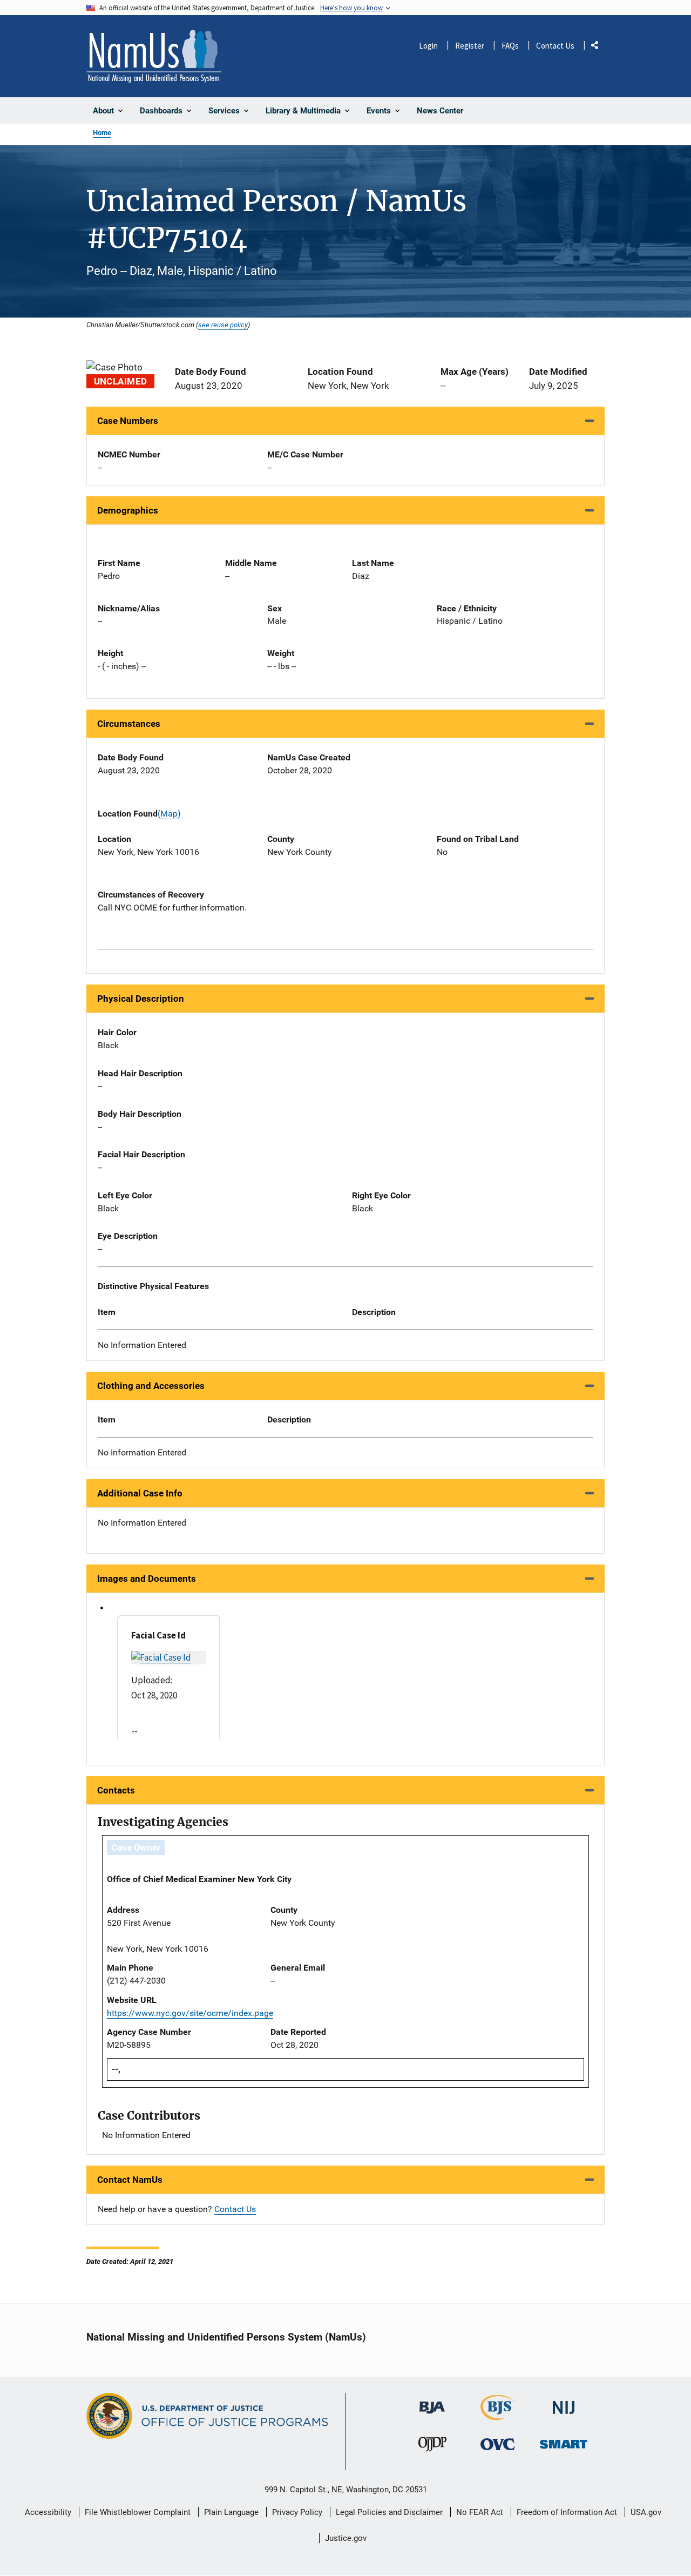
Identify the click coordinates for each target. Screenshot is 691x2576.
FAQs (510, 46)
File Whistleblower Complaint (138, 2512)
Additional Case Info (140, 1493)
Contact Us (555, 46)
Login (428, 46)
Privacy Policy (297, 2512)
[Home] (154, 56)
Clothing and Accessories (151, 1386)
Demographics (128, 510)
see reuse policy (223, 325)
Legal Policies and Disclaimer (389, 2512)
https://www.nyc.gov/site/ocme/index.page (190, 2013)
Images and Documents (147, 1579)
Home (102, 133)
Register (470, 46)
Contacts (116, 1790)
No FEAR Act (480, 2512)
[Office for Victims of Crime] (498, 2444)
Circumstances (129, 724)
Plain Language (231, 2512)
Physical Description (141, 999)
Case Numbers (128, 421)
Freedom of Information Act (567, 2512)
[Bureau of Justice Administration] (432, 2402)
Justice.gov (346, 2538)
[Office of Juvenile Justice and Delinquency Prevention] (432, 2447)
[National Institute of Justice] (564, 2403)
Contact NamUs (130, 2180)
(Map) (169, 814)
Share (599, 47)
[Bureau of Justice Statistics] (498, 2415)
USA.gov (646, 2512)
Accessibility (48, 2512)
